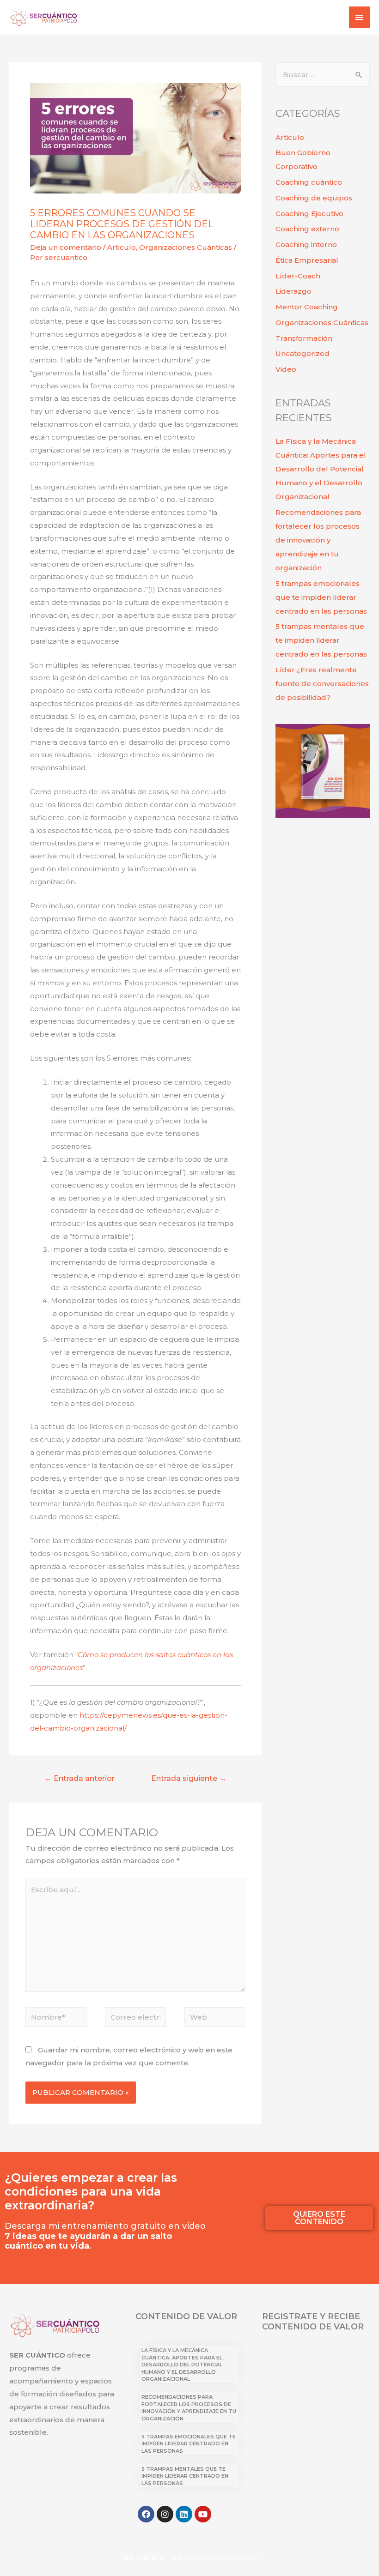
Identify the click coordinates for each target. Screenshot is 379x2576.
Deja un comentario (66, 247)
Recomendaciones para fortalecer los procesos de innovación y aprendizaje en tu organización (318, 540)
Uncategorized (303, 353)
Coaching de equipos (314, 198)
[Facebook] (146, 2514)
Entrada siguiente (189, 1778)
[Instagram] (165, 2514)
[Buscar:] (323, 75)
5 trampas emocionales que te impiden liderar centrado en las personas (321, 597)
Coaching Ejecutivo (309, 214)
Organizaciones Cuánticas (186, 247)
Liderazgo (293, 291)
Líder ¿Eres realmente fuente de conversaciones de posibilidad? (322, 684)
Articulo (122, 247)
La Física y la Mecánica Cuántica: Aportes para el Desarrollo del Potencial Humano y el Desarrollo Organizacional (321, 469)
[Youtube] (203, 2514)
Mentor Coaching (307, 307)
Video (286, 369)
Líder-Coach (298, 276)
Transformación (304, 338)
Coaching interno (306, 244)
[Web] (215, 2018)
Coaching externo (307, 229)
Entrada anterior (79, 1778)
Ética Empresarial (307, 260)
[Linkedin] (184, 2514)
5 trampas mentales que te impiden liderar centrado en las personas (321, 640)
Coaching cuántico (309, 182)
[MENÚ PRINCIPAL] (360, 17)
